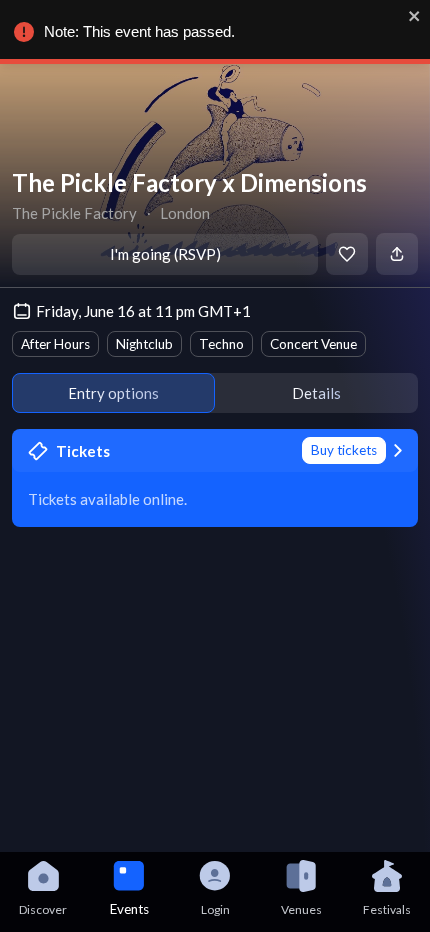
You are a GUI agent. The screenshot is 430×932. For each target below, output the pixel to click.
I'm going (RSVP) (165, 254)
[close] (415, 16)
